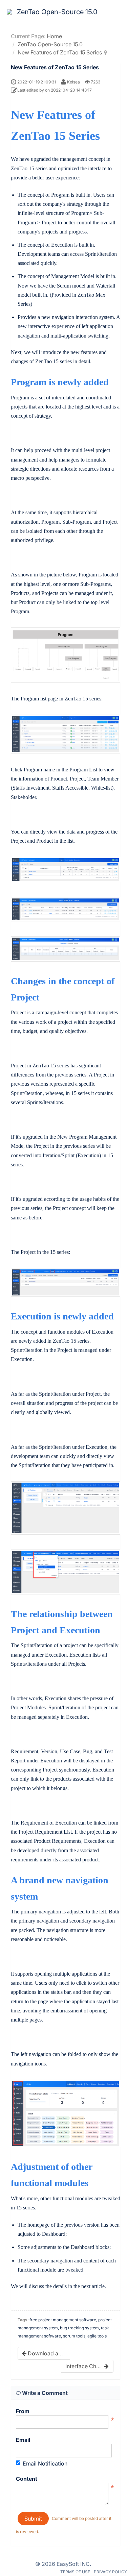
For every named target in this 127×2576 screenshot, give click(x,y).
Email (23, 2440)
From (23, 2411)
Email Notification (45, 2463)
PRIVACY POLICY (110, 2572)
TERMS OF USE (75, 2572)
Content (27, 2479)
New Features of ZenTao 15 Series (60, 52)
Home (54, 36)
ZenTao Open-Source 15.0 (50, 44)
